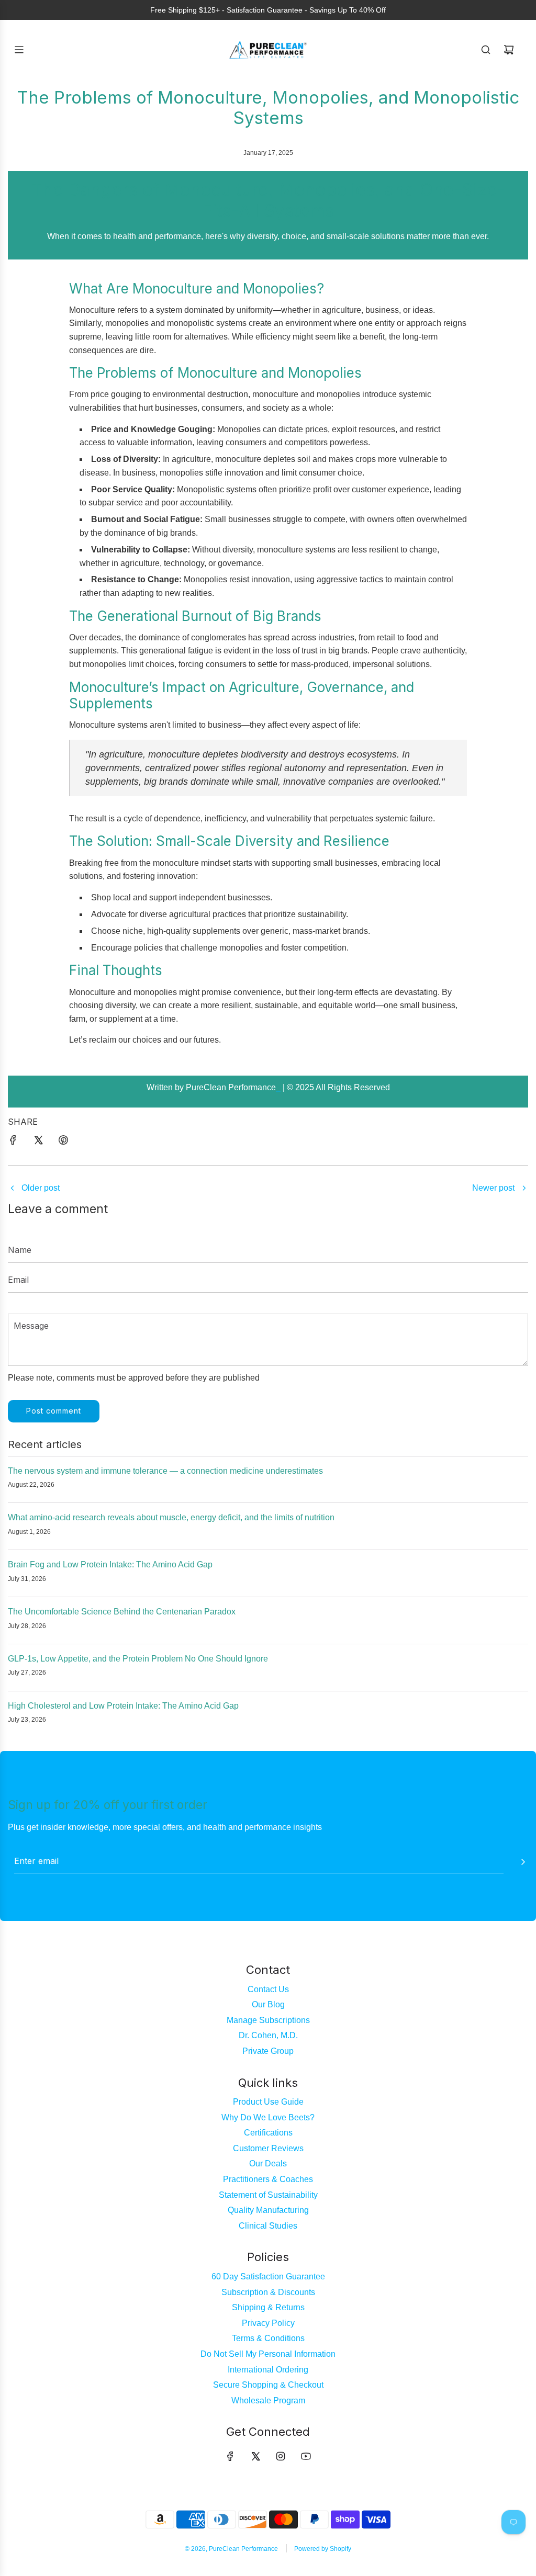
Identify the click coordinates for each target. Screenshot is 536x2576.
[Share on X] (38, 1142)
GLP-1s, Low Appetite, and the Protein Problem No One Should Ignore (138, 1659)
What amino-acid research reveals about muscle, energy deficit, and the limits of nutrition (171, 1517)
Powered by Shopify (323, 2549)
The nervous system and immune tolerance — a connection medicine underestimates (165, 1471)
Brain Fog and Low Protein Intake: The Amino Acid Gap (110, 1564)
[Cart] (509, 50)
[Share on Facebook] (13, 1142)
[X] (255, 2456)
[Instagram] (281, 2456)
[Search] (486, 50)
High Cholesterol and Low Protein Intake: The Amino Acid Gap (123, 1706)
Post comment (54, 1411)
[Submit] (523, 1862)
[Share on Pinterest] (63, 1142)
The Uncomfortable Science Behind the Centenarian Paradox (122, 1612)
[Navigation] (19, 50)
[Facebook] (230, 2456)
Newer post (493, 1188)
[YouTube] (306, 2456)
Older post (41, 1188)
